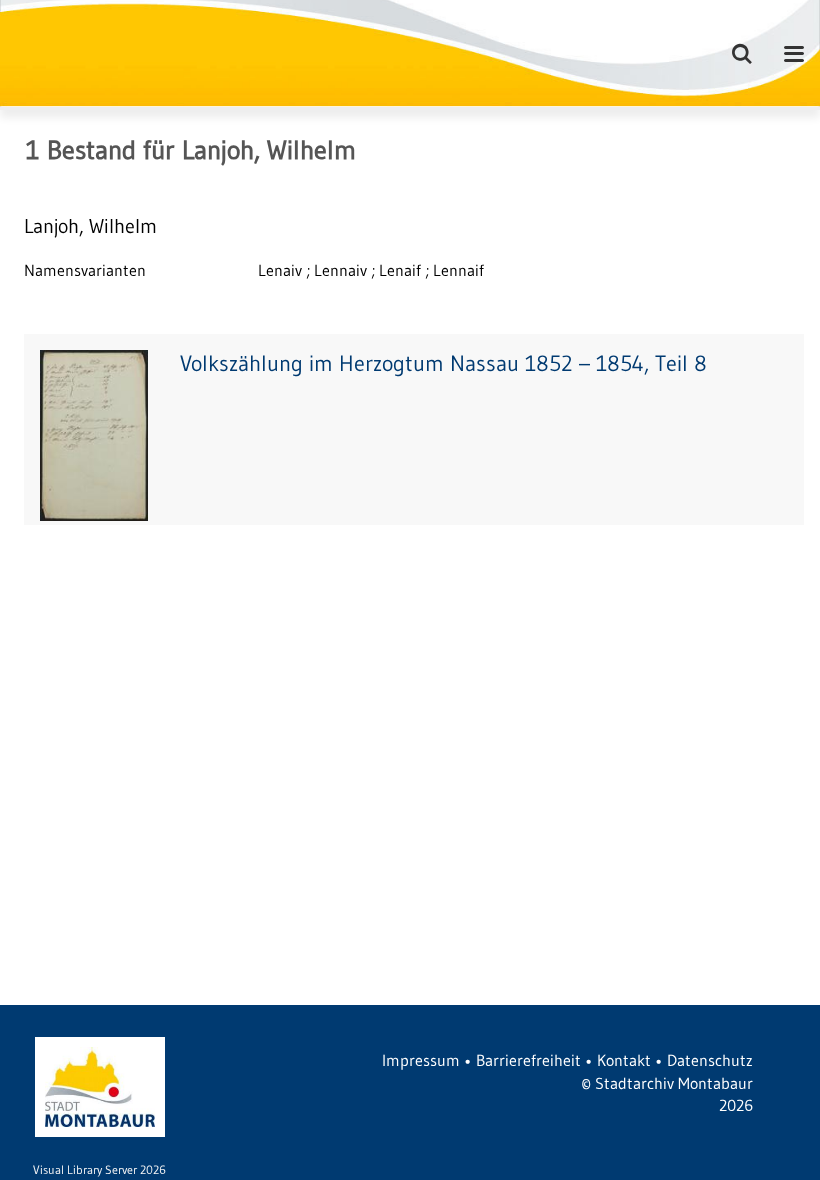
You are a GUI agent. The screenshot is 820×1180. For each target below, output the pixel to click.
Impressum (421, 1060)
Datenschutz (710, 1060)
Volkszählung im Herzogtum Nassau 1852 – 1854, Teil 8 (443, 363)
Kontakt (624, 1060)
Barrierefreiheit (528, 1060)
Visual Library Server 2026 (99, 1169)
